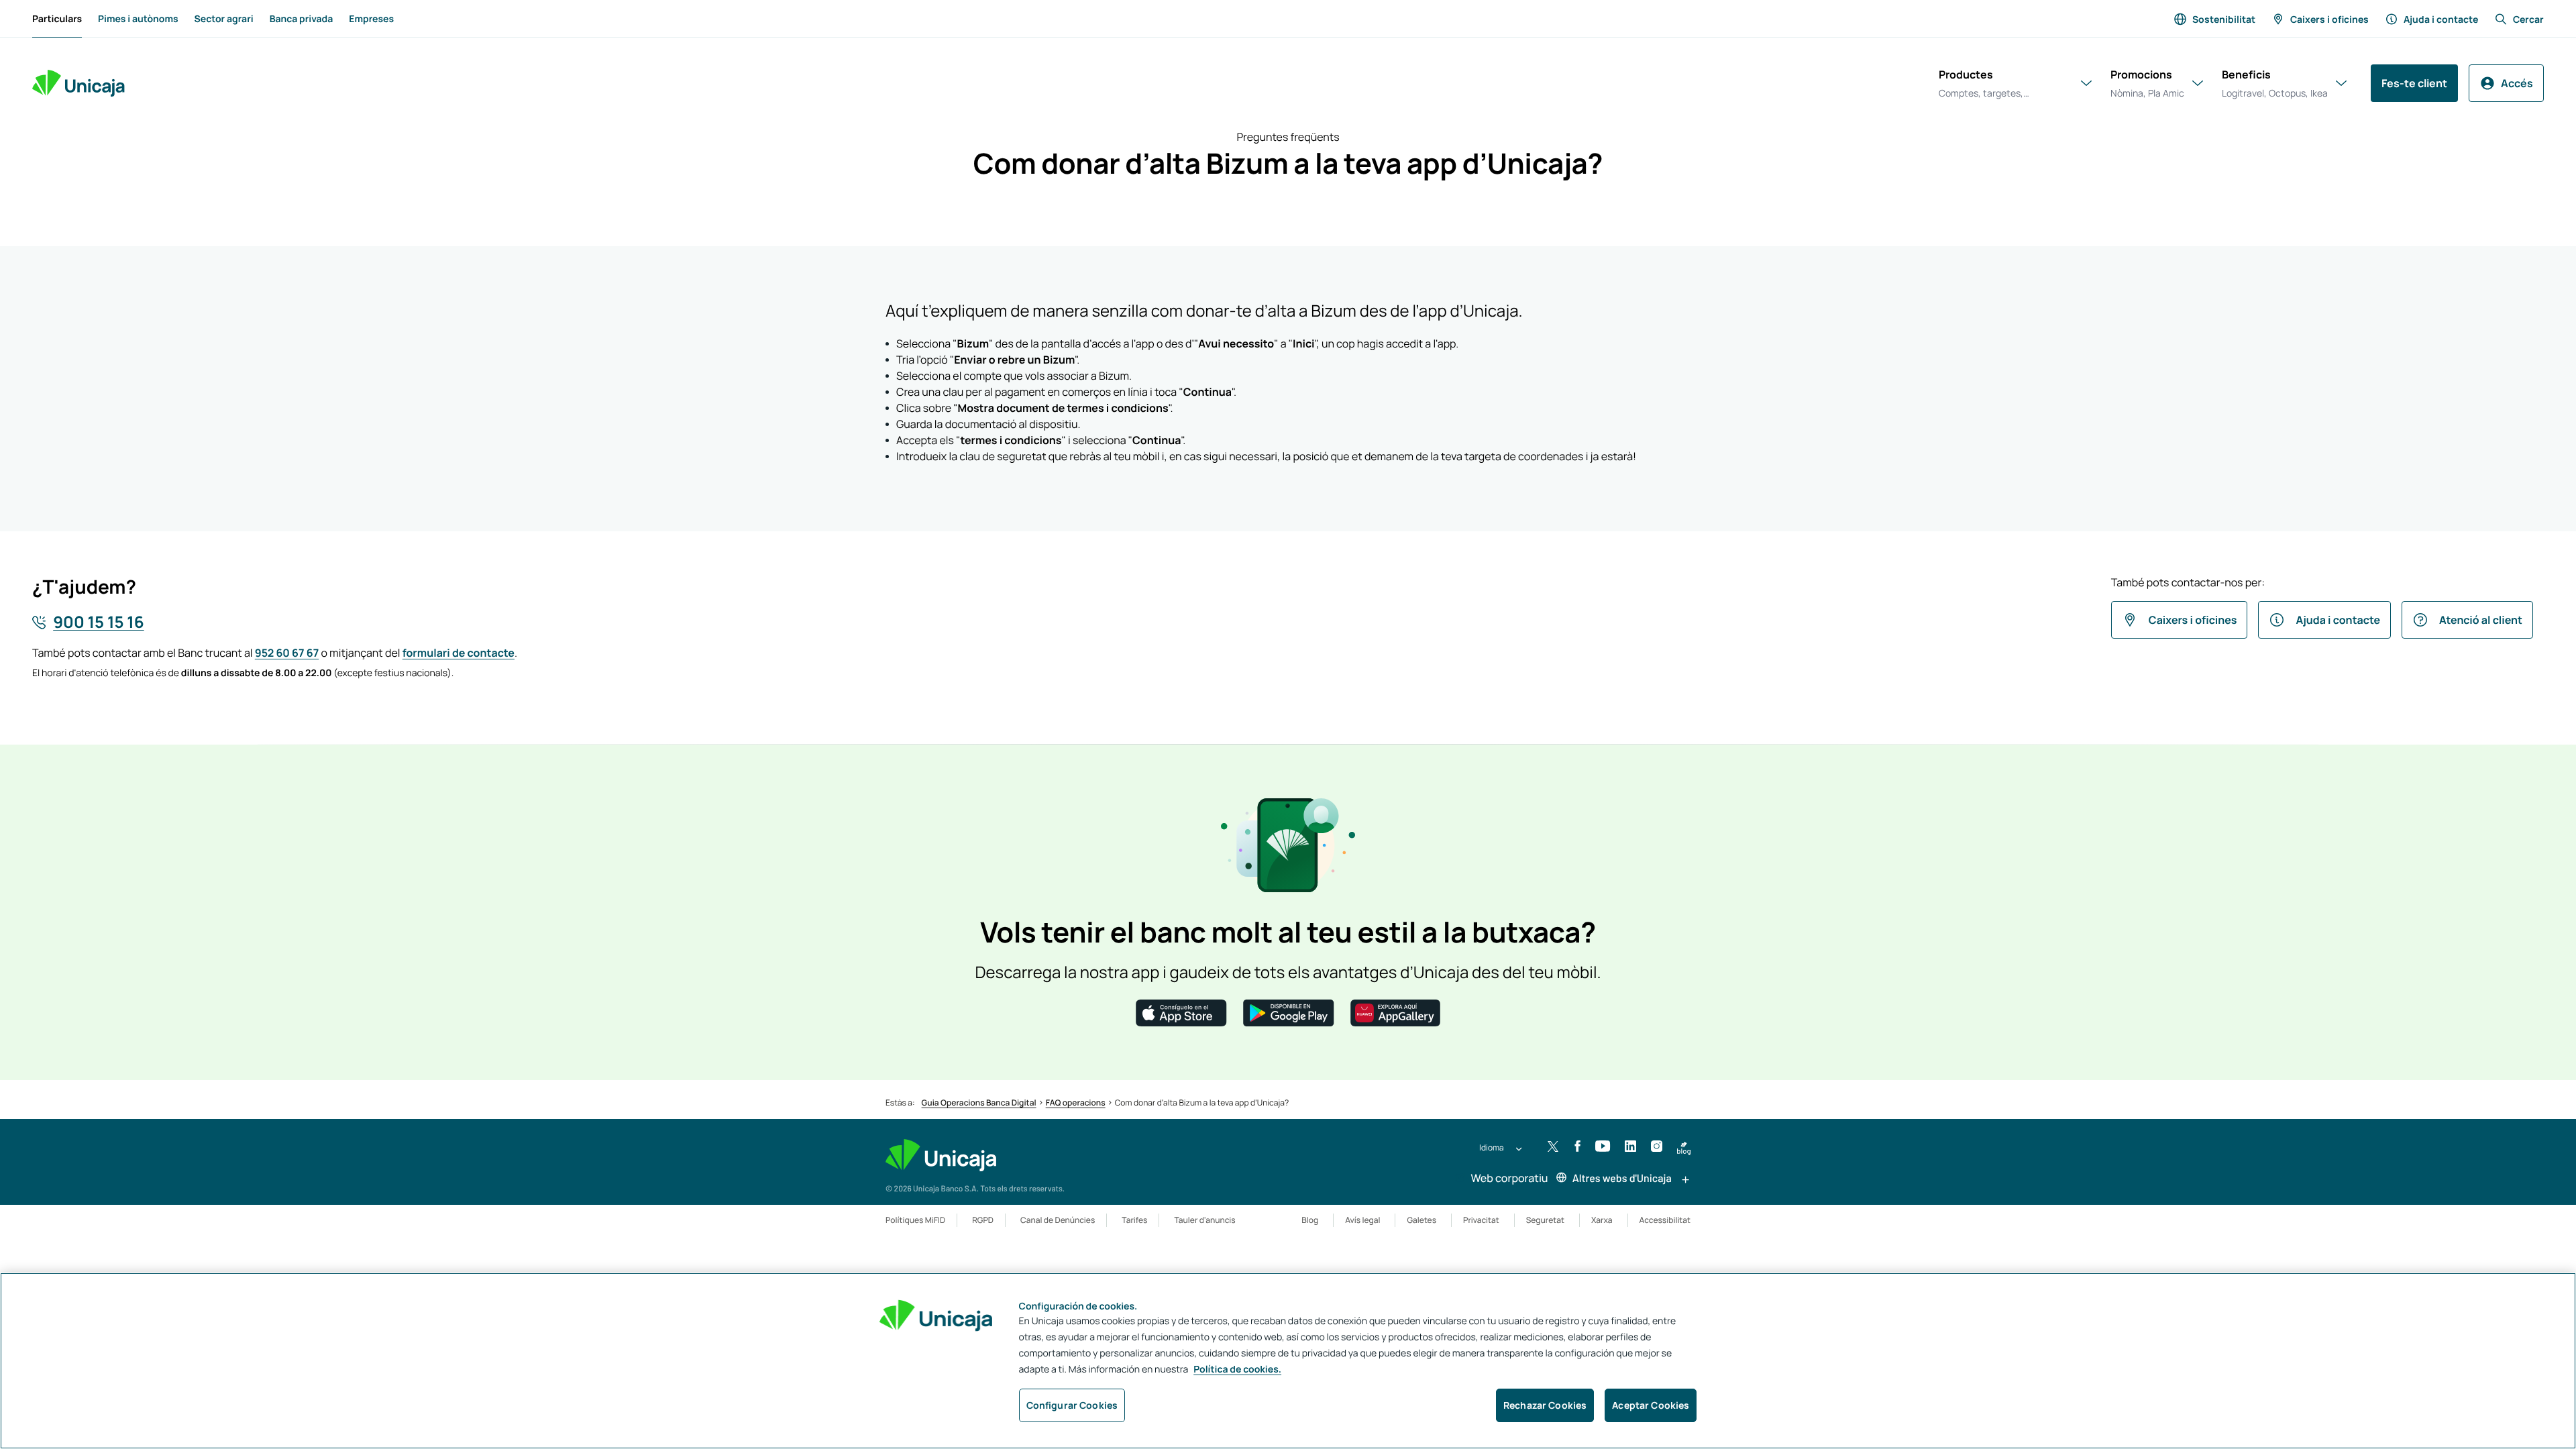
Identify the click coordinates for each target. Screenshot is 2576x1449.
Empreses (371, 19)
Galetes (1421, 1220)
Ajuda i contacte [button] (2338, 620)
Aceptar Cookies (1651, 1405)
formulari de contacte (459, 653)
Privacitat (1481, 1220)
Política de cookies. (1237, 1370)
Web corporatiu (1508, 1178)
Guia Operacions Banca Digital (979, 1103)
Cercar (2528, 19)
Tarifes (1134, 1220)
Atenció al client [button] (2481, 620)
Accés (2517, 83)
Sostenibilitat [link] (2224, 19)
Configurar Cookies (1072, 1405)
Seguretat (1545, 1220)
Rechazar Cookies (1545, 1405)
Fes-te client (2414, 83)
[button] (1181, 1012)
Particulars (57, 19)
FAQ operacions (1076, 1103)
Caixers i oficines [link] (2329, 19)
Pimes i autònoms (138, 19)
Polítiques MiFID (915, 1220)
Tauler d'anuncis (1204, 1220)
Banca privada (302, 19)
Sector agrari (224, 19)
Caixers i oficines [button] (2193, 620)
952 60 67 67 (287, 653)
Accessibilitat (1665, 1220)
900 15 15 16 (98, 622)
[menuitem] (57, 19)
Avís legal (1362, 1220)
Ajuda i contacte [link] (2441, 19)
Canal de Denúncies (1058, 1220)
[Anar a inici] (78, 83)
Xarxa (1602, 1220)
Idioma (1492, 1147)
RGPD (983, 1220)
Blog (1310, 1220)
